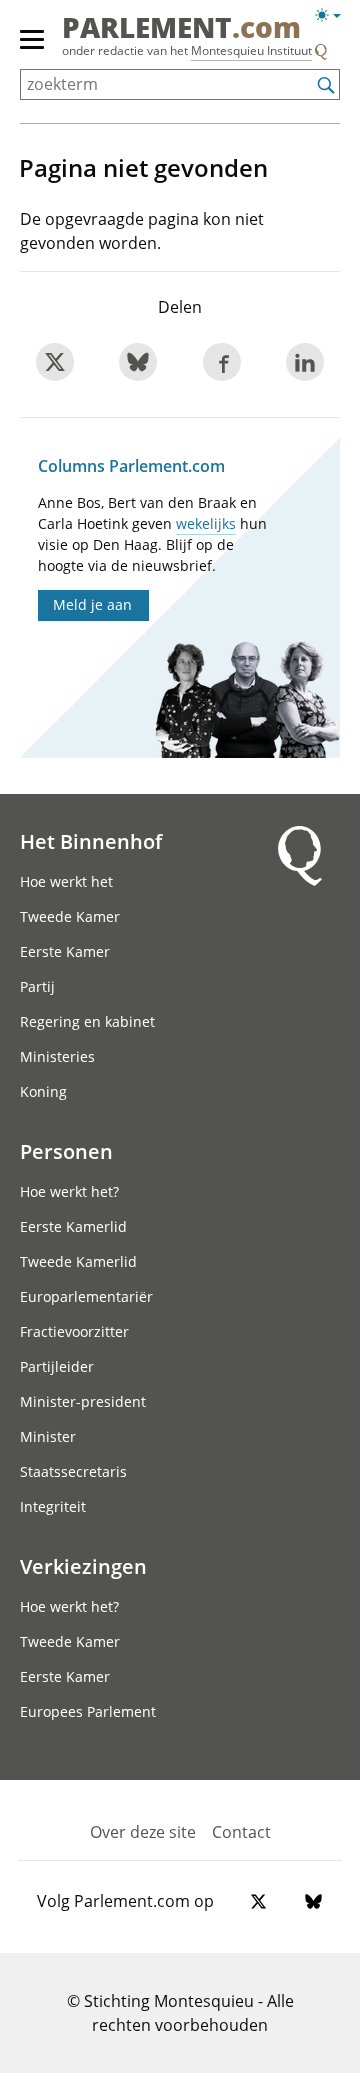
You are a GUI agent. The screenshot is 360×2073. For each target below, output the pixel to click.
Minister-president (83, 1401)
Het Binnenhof (91, 841)
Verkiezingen (83, 1566)
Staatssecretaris (73, 1471)
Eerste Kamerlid (73, 1226)
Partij (37, 986)
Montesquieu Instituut (251, 50)
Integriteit (53, 1506)
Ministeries (57, 1056)
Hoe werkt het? (69, 1191)
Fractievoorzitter (74, 1331)
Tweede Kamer (70, 916)
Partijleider (57, 1366)
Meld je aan (92, 604)
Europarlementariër (86, 1296)
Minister (48, 1436)
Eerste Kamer (65, 951)
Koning (43, 1091)
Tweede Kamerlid (78, 1261)
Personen (66, 1151)
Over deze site (143, 1832)
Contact (241, 1832)
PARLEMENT (181, 29)
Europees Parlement (88, 1711)
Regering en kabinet (87, 1021)
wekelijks (206, 523)
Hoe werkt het (66, 881)
